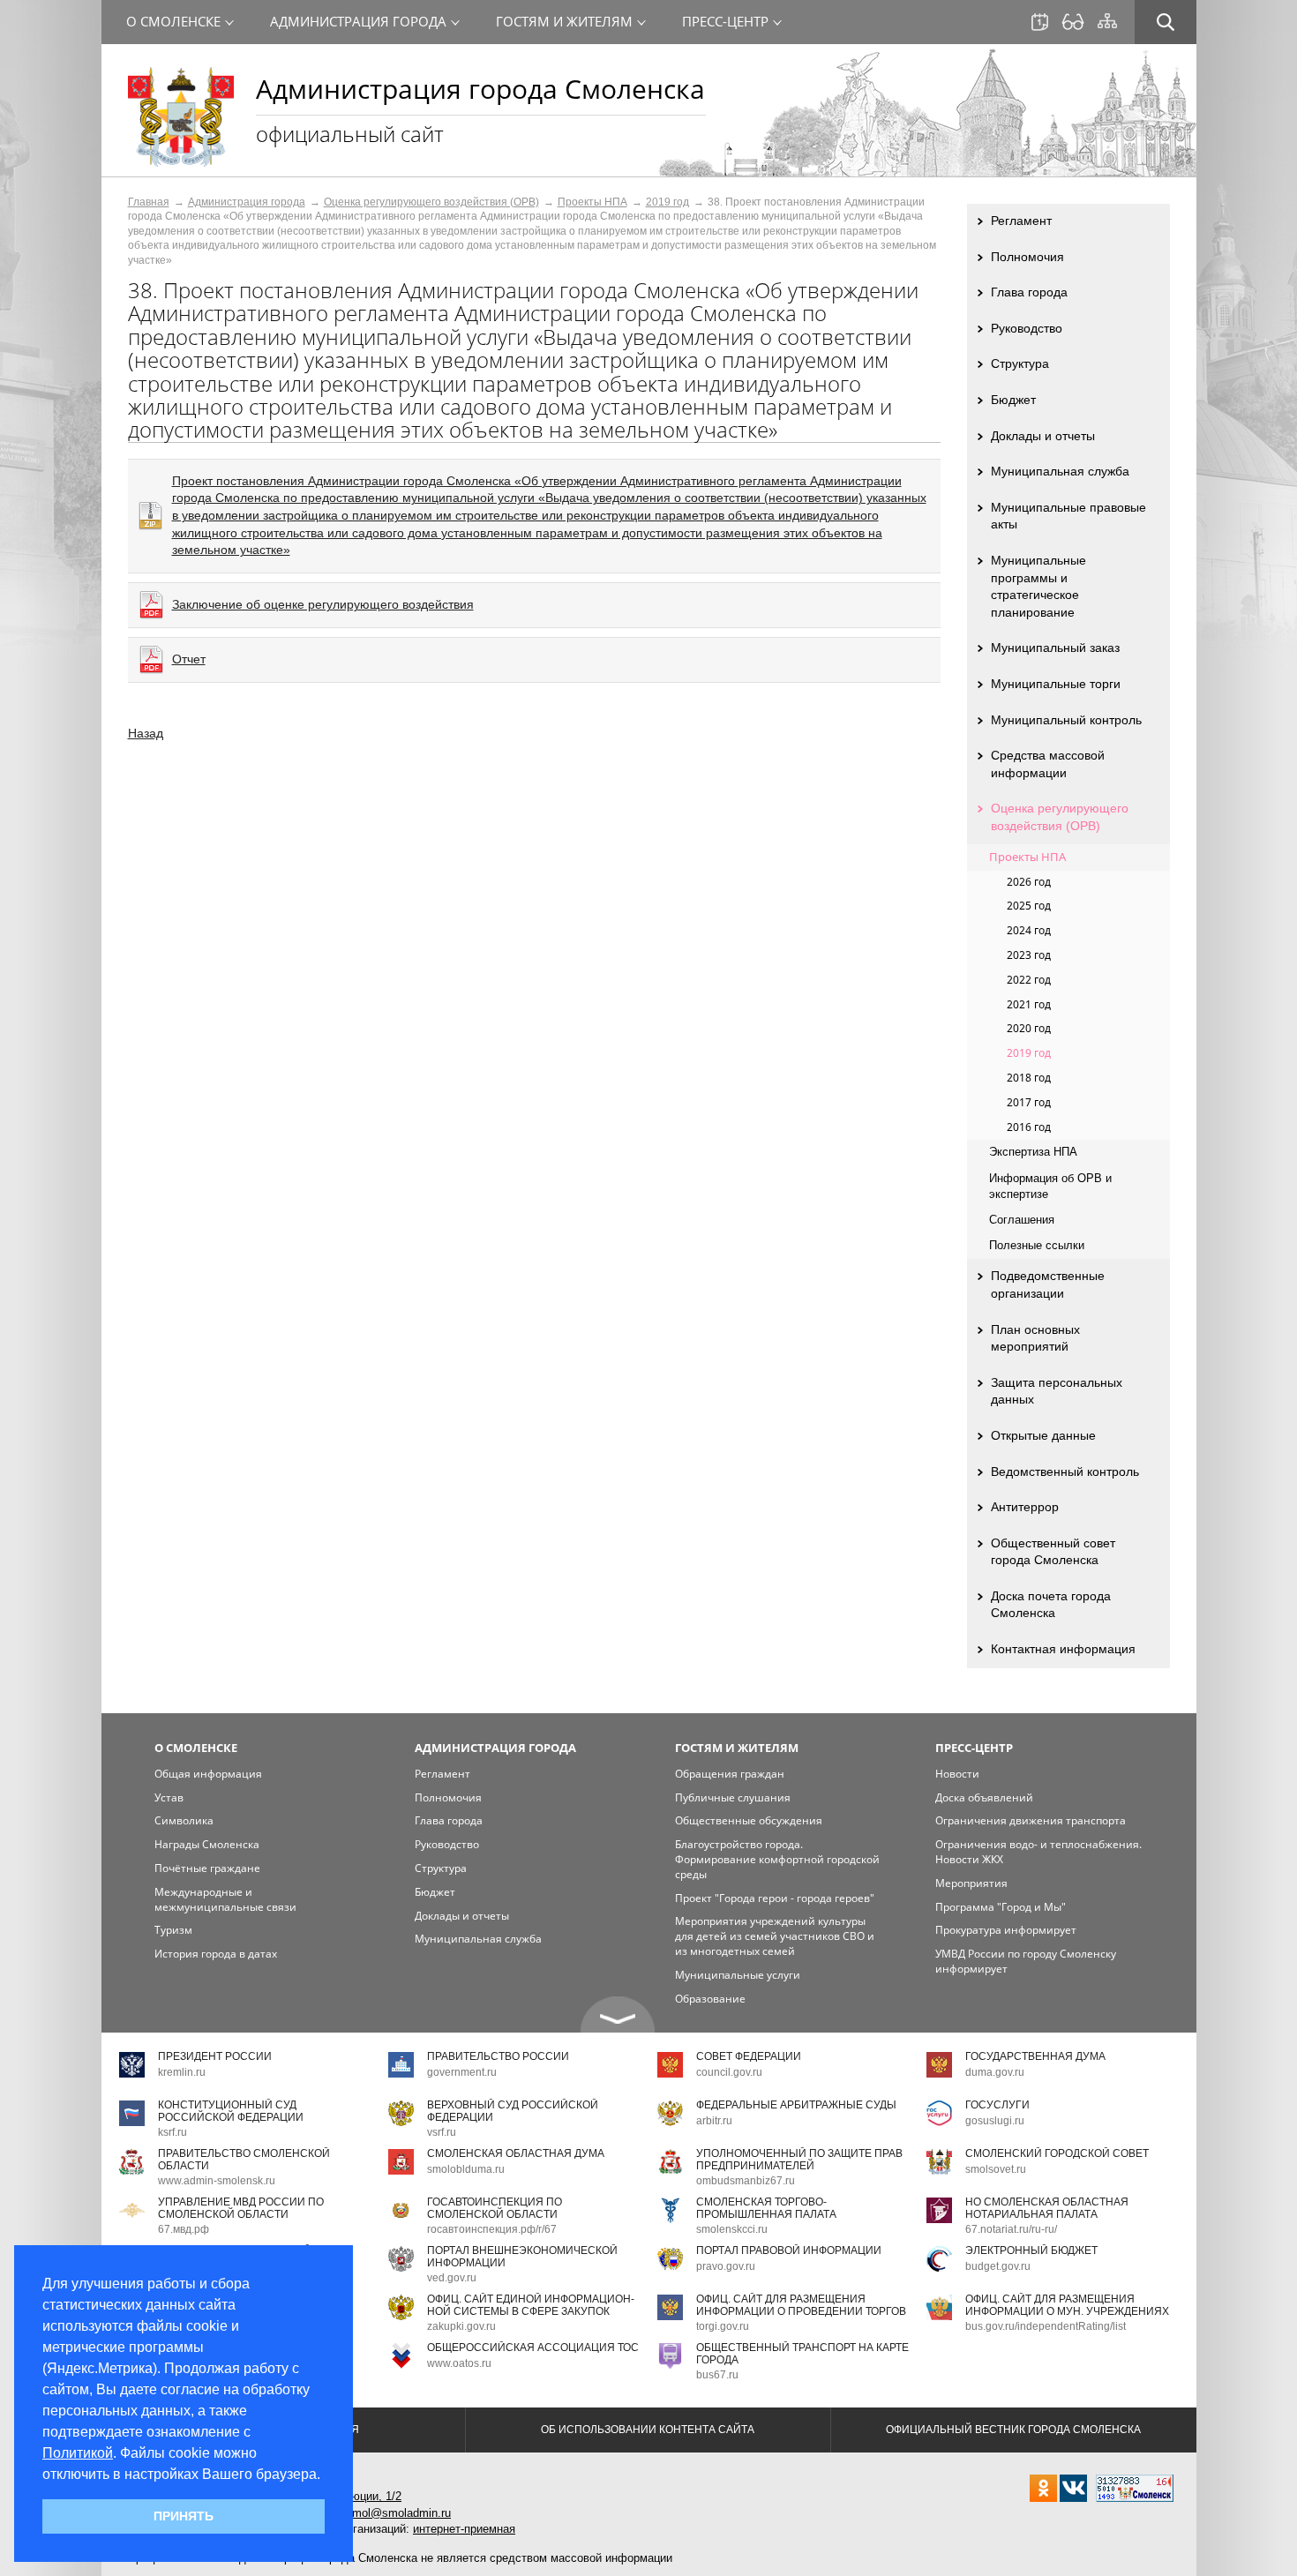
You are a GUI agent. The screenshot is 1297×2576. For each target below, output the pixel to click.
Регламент (1021, 221)
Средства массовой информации (1048, 764)
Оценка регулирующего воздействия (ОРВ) (431, 202)
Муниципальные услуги (738, 1975)
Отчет (189, 659)
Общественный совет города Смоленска (1053, 1552)
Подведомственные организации (1048, 1284)
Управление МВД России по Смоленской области (241, 2208)
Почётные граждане (207, 1868)
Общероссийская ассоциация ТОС (533, 2348)
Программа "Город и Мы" (1001, 1907)
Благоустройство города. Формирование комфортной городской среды (777, 1859)
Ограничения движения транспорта (1031, 1820)
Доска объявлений (984, 1797)
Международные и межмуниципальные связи (225, 1899)
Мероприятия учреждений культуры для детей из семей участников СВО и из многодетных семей (775, 1936)
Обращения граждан (730, 1774)
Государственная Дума (1035, 2056)
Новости (957, 1774)
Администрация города (247, 202)
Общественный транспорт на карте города (802, 2353)
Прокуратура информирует (1006, 1930)
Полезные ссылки (1037, 1245)
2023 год (1029, 955)
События (1040, 22)
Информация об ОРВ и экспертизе (1050, 1186)
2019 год (667, 202)
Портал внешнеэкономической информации (522, 2256)
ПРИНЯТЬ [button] (184, 2516)
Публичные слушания (733, 1797)
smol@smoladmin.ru (398, 2513)
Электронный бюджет (1031, 2250)
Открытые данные (1043, 1435)
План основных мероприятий (1035, 1338)
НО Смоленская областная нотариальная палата (1047, 2208)
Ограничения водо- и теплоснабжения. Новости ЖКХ (1038, 1852)
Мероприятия (971, 1883)
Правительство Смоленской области (244, 2159)
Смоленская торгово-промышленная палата (766, 2208)
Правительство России (498, 2056)
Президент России (215, 2056)
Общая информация (208, 1774)
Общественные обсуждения (749, 1820)
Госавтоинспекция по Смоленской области (495, 2208)
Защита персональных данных (1057, 1391)
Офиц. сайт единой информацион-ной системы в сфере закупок (531, 2305)
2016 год (1029, 1127)
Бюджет (1013, 400)
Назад (146, 733)
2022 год (1029, 980)
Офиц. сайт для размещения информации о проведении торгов (801, 2305)
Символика (184, 1820)
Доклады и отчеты (1043, 436)
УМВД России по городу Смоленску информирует (1026, 1961)
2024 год (1029, 930)
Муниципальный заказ (1055, 648)
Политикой (78, 2453)
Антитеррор (1025, 1507)
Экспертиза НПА (1033, 1152)
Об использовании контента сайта (648, 2430)
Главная (149, 202)
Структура (1020, 363)
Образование (710, 1999)
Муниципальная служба (1060, 471)
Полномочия (1027, 257)
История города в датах (216, 1954)
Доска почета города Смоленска (1051, 1605)
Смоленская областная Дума (516, 2153)
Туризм (173, 1930)
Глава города (1029, 292)
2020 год (1029, 1028)
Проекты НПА (592, 202)
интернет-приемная (464, 2529)
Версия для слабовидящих (1073, 22)
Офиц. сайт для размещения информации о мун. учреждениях (1067, 2305)
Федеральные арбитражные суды (796, 2105)
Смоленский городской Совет (1057, 2153)
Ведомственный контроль (1065, 1471)
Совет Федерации (749, 2056)
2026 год (1029, 882)
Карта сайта (1107, 21)
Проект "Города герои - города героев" (775, 1898)
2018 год (1029, 1078)
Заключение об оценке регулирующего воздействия (323, 604)
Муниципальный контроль (1066, 720)
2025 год (1029, 906)
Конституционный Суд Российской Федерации (231, 2111)
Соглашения (1022, 1220)
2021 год (1029, 1004)
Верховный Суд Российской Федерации (513, 2111)
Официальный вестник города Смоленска (1013, 2430)
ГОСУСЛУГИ (997, 2105)
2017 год (1029, 1102)
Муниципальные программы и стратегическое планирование (1038, 586)
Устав (169, 1797)
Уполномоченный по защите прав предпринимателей (799, 2159)
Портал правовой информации (789, 2250)
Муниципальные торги (1056, 684)
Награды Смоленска (207, 1844)
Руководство (1027, 328)
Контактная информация (1063, 1649)
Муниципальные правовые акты (1068, 516)
